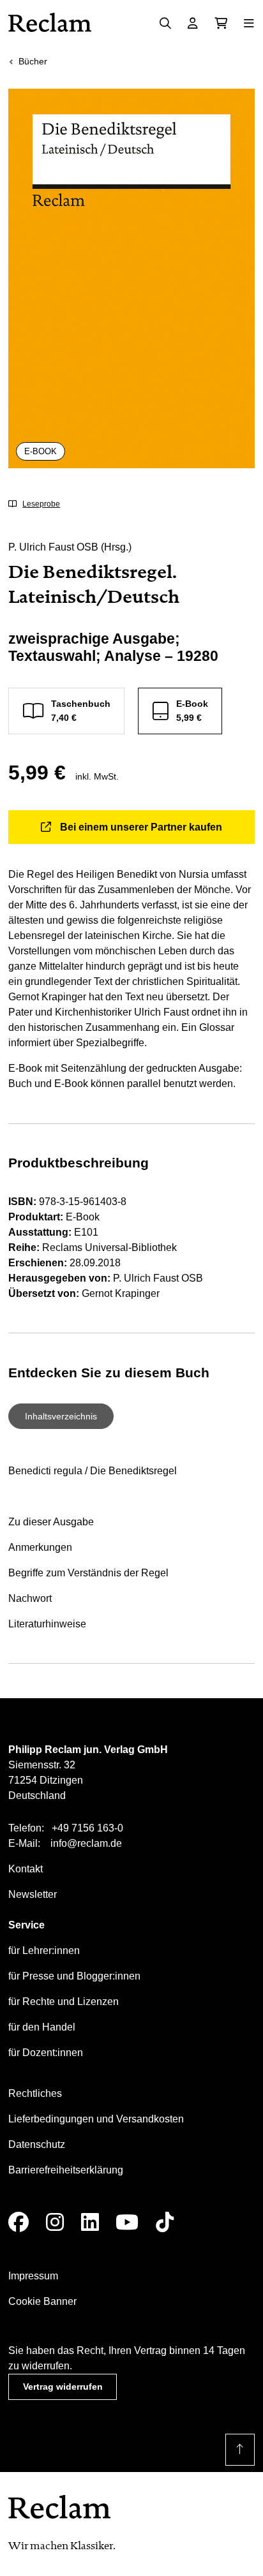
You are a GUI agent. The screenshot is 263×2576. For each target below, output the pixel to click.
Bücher (33, 61)
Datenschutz (37, 2144)
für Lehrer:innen (44, 1951)
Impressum (33, 2276)
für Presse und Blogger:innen (74, 1976)
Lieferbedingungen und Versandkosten (96, 2119)
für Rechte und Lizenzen (64, 2002)
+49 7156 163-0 (87, 1828)
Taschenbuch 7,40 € (81, 710)
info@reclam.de (86, 1843)
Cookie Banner (42, 2301)
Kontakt (26, 1869)
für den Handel (42, 2027)
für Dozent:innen (46, 2053)
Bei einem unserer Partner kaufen (141, 827)
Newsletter (33, 1894)
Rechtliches (35, 2093)
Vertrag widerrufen (63, 2387)
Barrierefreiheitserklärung (66, 2170)
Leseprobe (41, 504)
